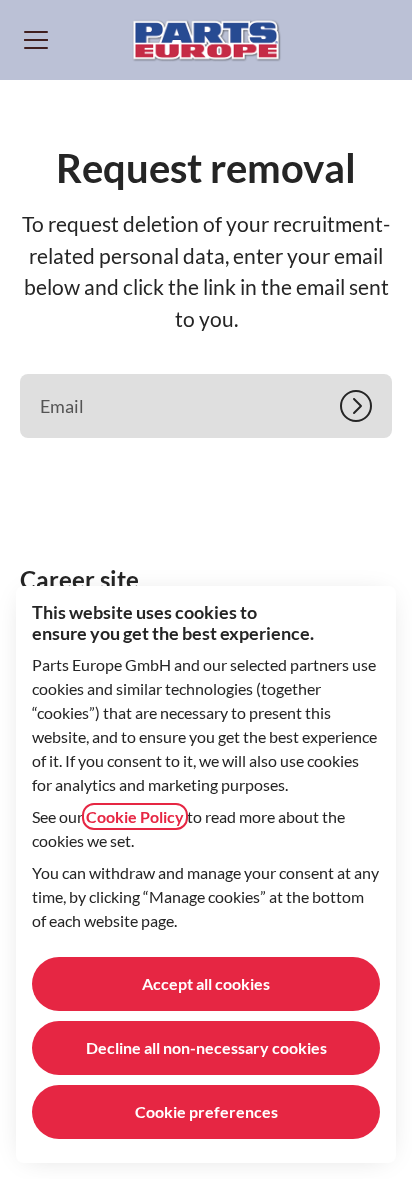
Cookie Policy (135, 816)
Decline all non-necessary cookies (206, 1047)
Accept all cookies (206, 983)
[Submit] (366, 406)
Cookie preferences (206, 1111)
